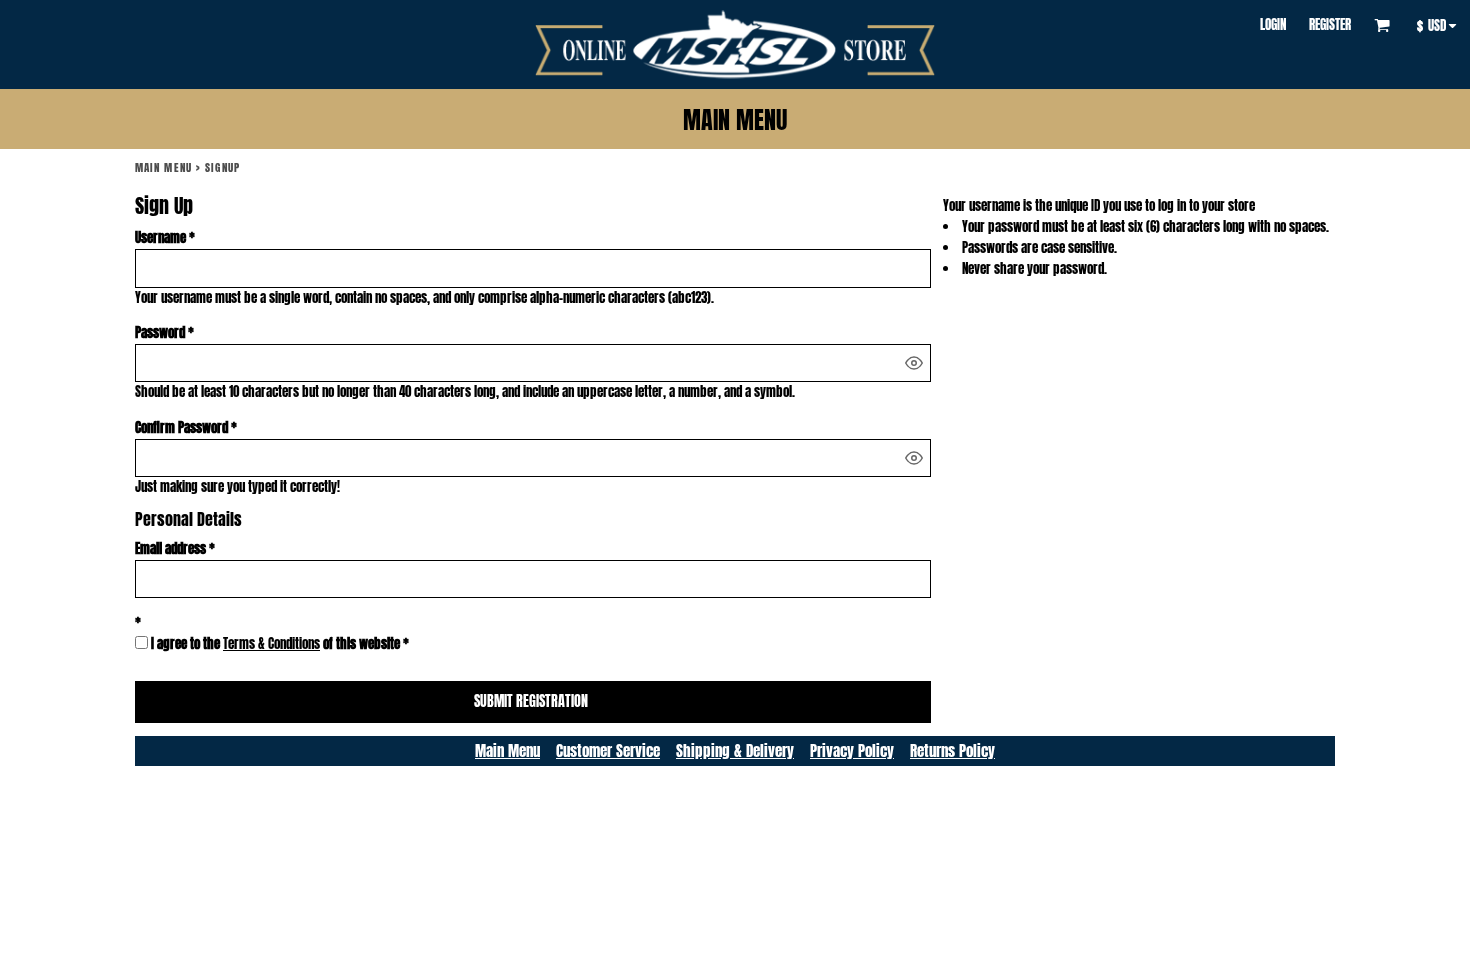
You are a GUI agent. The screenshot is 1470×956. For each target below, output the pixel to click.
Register (1330, 24)
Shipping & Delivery (735, 750)
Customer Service (608, 750)
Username (160, 237)
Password (160, 332)
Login (1273, 24)
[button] (1382, 25)
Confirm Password (181, 427)
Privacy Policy (852, 750)
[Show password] (914, 363)
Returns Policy (952, 750)
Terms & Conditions (271, 643)
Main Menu (163, 167)
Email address (170, 548)
